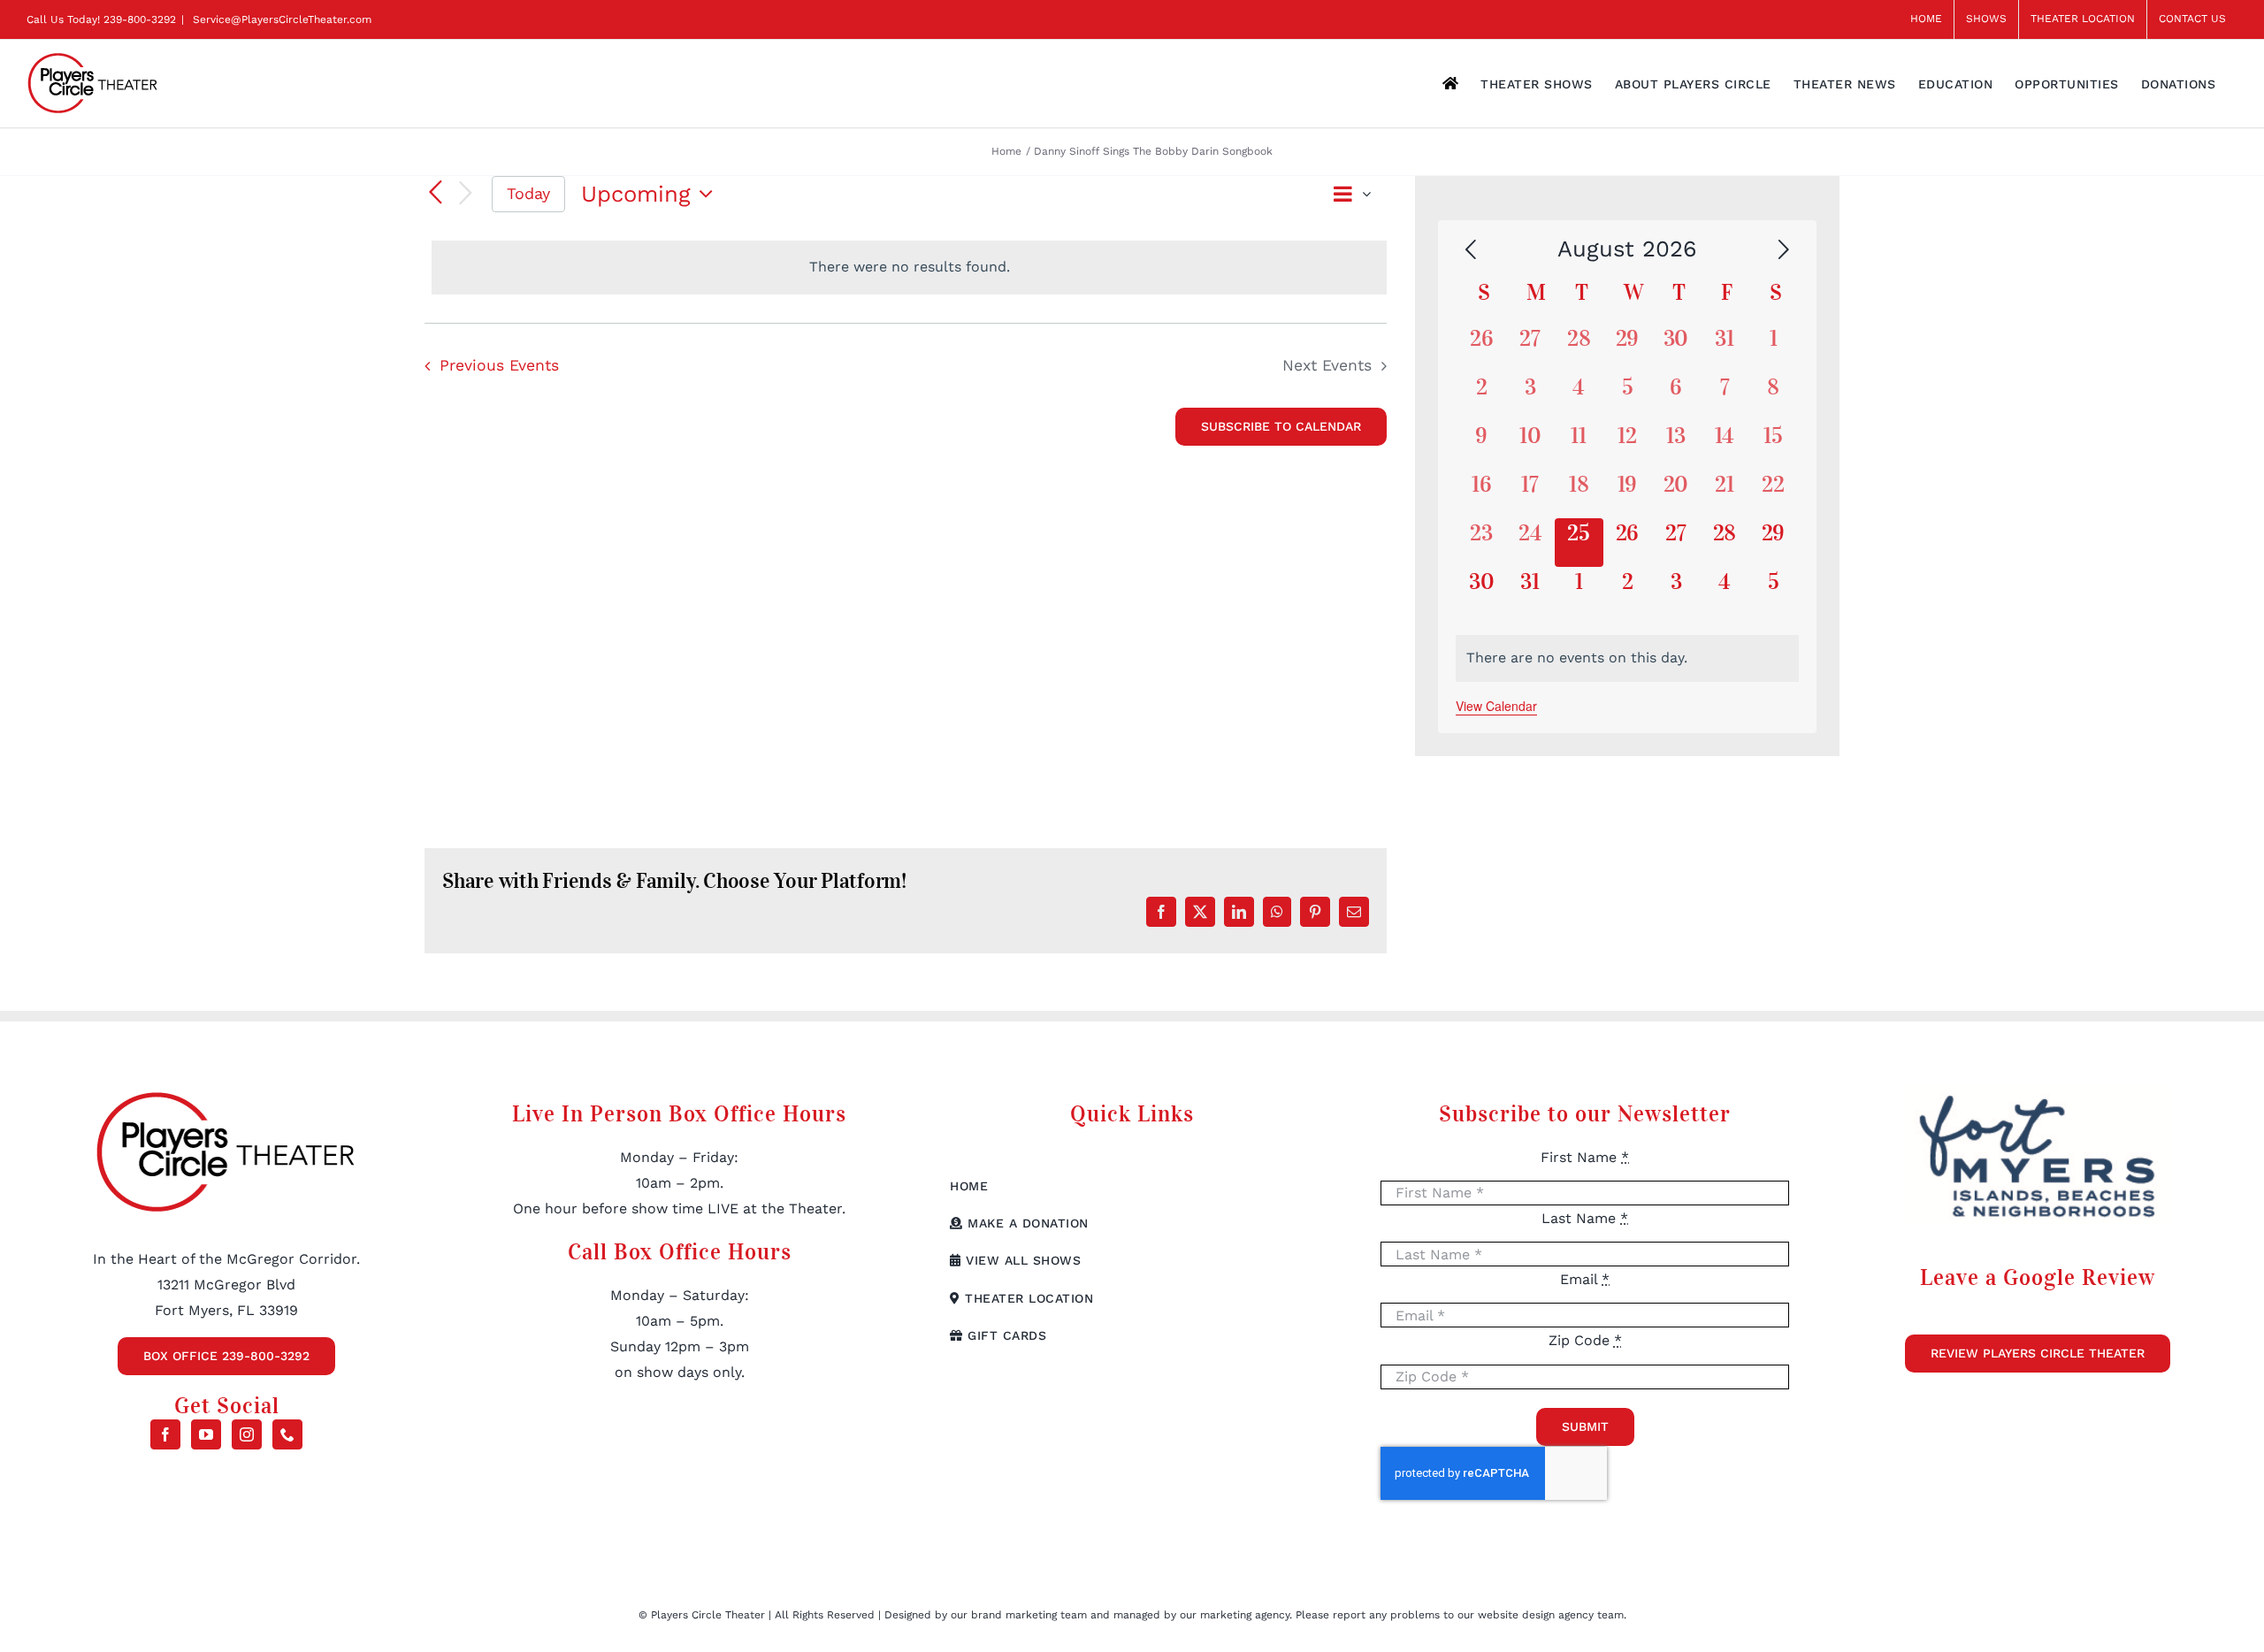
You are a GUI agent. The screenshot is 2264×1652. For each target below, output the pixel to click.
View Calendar (1496, 706)
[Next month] (1784, 250)
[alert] (909, 268)
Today (528, 193)
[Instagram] (247, 1434)
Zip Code (1585, 1340)
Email (1585, 1279)
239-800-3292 (140, 19)
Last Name (1585, 1218)
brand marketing (1016, 1615)
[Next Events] (465, 194)
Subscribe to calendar (1281, 426)
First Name (1585, 1157)
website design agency (1537, 1615)
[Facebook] (165, 1434)
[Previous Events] (435, 194)
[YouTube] (206, 1434)
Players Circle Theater (708, 1615)
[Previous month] (1471, 250)
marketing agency (1245, 1615)
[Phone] (287, 1434)
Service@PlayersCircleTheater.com (280, 19)
